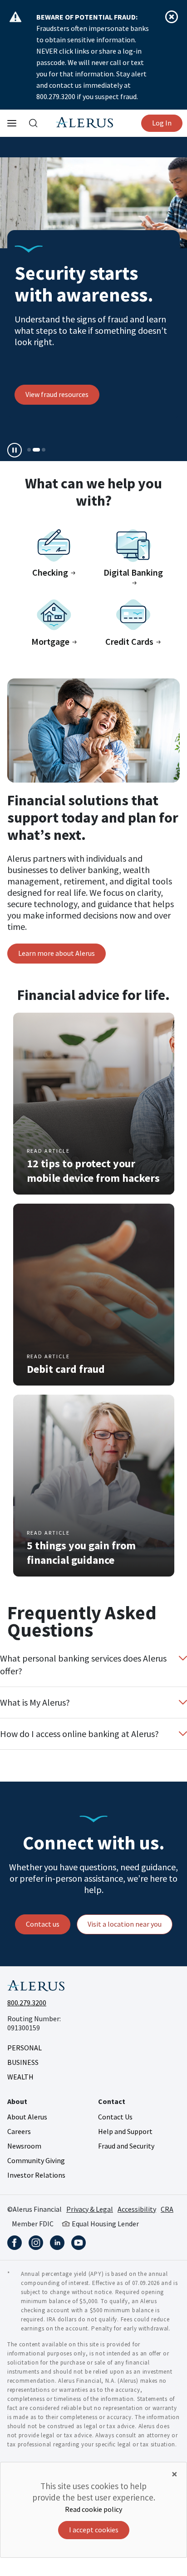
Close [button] (172, 17)
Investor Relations (36, 2175)
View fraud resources (57, 394)
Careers (19, 2131)
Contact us (43, 1924)
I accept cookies (94, 2530)
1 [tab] (29, 450)
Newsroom (24, 2146)
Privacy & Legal (90, 2209)
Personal (25, 2048)
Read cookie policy (93, 2509)
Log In (162, 123)
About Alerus (27, 2117)
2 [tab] (36, 450)
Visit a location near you (125, 1924)
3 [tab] (44, 450)
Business (23, 2062)
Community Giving (36, 2160)
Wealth (20, 2077)
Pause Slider (15, 450)
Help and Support (125, 2131)
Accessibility (137, 2209)
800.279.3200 (27, 2003)
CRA (167, 2209)
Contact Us (115, 2117)
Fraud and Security (126, 2146)
